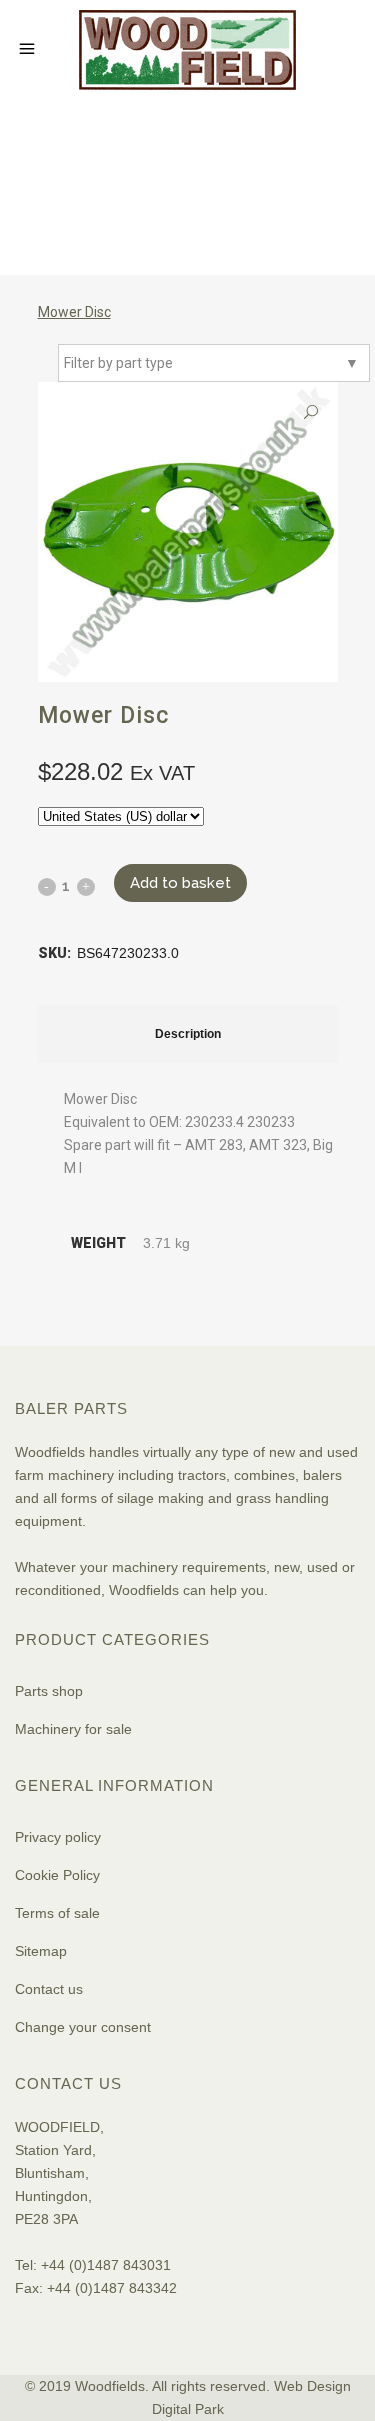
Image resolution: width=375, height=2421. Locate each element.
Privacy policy (58, 1837)
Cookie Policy (57, 1875)
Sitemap (41, 1951)
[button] (311, 412)
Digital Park (188, 2409)
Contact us (49, 1989)
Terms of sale (57, 1913)
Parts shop (49, 1691)
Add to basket (180, 883)
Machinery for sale (73, 1729)
